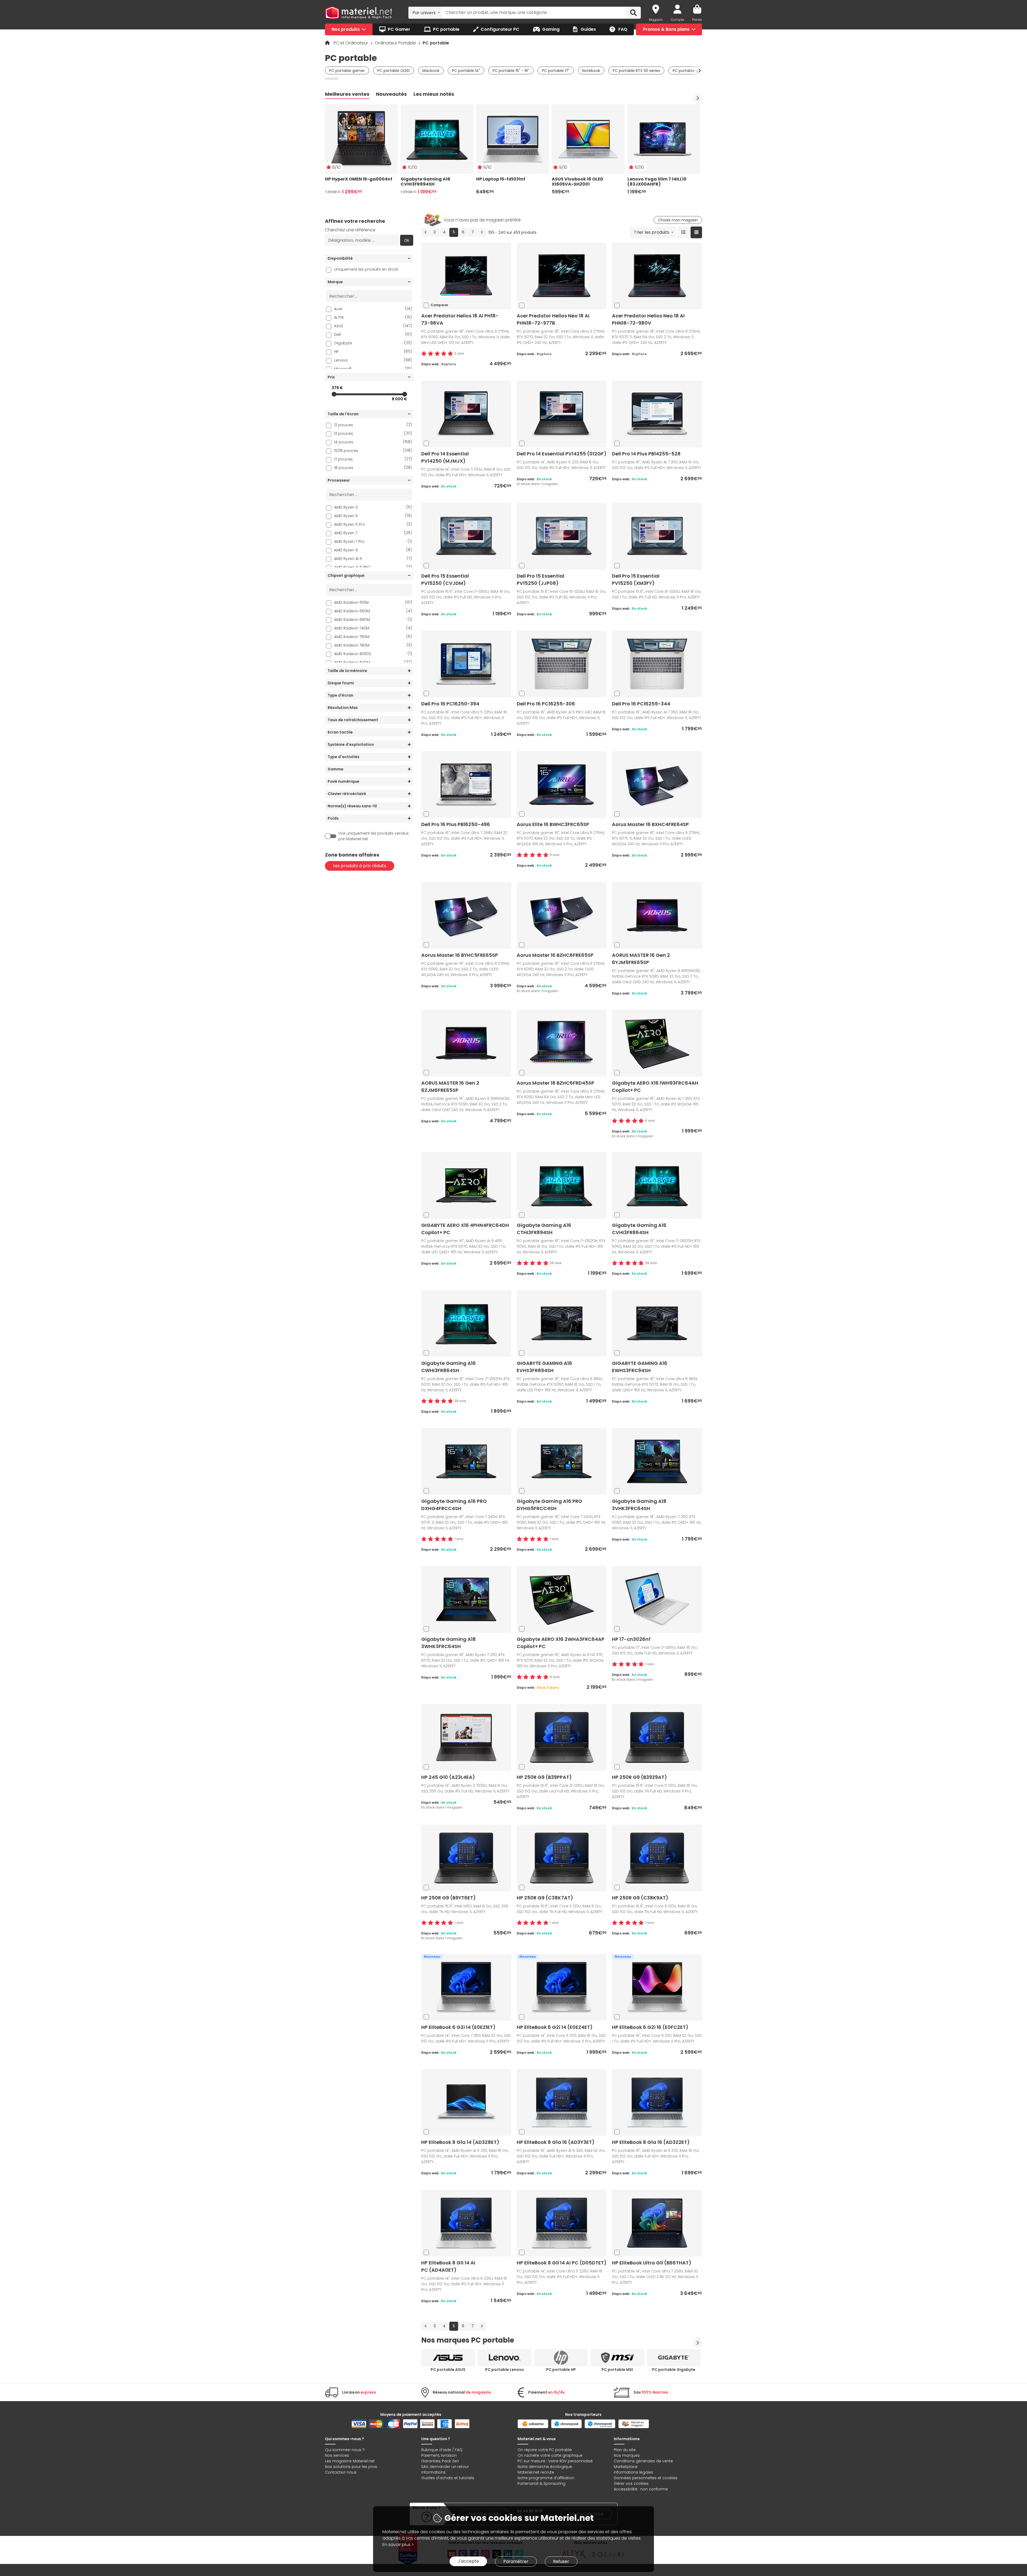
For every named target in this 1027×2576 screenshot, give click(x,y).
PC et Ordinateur (351, 43)
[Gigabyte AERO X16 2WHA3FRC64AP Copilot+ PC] (562, 1599)
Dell (373, 334)
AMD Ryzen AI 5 (373, 558)
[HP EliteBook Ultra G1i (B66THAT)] (657, 2223)
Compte (677, 20)
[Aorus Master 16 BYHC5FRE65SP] (466, 915)
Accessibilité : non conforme (641, 2489)
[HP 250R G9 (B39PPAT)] (562, 1737)
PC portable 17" (556, 71)
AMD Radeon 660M (373, 611)
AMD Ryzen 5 (373, 516)
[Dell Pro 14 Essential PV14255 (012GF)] (562, 414)
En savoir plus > (398, 2545)
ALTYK (373, 317)
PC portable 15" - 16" (511, 71)
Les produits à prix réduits (360, 866)
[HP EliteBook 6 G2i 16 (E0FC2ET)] (657, 1987)
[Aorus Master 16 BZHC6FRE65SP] (562, 915)
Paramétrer (516, 2561)
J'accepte (468, 2561)
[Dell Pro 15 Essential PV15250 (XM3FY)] (657, 536)
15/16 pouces (373, 450)
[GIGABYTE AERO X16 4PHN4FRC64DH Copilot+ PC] (466, 1185)
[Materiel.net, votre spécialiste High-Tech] (359, 13)
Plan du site (625, 2450)
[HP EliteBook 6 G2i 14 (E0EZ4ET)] (562, 1987)
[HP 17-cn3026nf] (657, 1599)
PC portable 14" (466, 71)
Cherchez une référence (350, 230)
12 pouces (373, 425)
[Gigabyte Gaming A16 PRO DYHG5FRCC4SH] (562, 1461)
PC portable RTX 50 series (636, 71)
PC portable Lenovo (505, 2370)
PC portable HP (561, 2370)
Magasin (656, 20)
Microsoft (373, 369)
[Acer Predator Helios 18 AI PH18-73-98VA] (466, 276)
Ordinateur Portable (396, 43)
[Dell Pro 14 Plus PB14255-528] (657, 414)
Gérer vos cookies (631, 2483)
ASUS (373, 326)
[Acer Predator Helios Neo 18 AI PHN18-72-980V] (657, 276)
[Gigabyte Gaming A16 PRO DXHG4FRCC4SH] (466, 1461)
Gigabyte (373, 343)
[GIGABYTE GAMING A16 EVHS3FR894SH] (562, 1323)
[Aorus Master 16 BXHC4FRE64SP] (657, 784)
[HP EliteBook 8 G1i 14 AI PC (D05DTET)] (562, 2223)
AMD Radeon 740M (373, 628)
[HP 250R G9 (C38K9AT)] (657, 1858)
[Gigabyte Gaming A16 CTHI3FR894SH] (562, 1185)
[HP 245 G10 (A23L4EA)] (466, 1737)
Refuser (561, 2561)
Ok (407, 240)
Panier (697, 20)
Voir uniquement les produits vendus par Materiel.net (373, 836)
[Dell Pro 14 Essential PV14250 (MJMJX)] (466, 414)
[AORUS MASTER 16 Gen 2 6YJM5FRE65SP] (657, 915)
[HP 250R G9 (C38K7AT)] (562, 1858)
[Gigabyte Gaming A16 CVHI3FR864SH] (657, 1185)
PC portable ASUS (448, 2370)
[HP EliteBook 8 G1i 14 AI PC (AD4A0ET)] (466, 2223)
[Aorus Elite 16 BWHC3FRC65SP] (562, 784)
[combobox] (425, 13)
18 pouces (373, 468)
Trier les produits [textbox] (652, 232)
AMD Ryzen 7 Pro (373, 541)
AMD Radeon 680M (373, 619)
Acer (373, 309)
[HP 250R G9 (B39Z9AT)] (657, 1737)
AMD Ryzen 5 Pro (373, 524)
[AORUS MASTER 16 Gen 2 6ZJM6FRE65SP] (466, 1043)
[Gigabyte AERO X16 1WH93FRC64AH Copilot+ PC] (657, 1043)
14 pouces (373, 442)
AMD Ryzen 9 (373, 550)
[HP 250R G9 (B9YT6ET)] (466, 1858)
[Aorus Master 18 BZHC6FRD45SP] (562, 1043)
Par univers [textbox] (424, 13)
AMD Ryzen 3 (373, 507)
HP (373, 352)
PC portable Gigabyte (674, 2370)
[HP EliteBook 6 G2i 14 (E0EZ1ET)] (466, 1987)
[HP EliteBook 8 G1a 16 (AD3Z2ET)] (657, 2102)
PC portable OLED (394, 71)
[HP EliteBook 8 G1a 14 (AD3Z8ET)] (466, 2102)
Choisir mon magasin (678, 220)
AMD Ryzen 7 (373, 533)
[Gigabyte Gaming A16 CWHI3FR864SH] (466, 1323)
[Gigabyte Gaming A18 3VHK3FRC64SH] (657, 1461)
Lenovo (373, 360)
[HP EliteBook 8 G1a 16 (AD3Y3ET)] (562, 2102)
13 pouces (373, 433)
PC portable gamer (347, 71)
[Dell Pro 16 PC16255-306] (562, 664)
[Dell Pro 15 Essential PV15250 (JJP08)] (562, 536)
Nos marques (627, 2455)
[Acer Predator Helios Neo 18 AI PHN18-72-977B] (562, 276)
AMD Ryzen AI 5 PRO (373, 567)
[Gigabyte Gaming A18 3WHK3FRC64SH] (466, 1599)
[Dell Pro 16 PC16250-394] (466, 664)
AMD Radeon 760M (373, 637)
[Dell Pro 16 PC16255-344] (657, 664)
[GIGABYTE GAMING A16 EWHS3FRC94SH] (657, 1323)
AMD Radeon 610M (373, 602)
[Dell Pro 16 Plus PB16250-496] (466, 784)
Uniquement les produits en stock (366, 269)
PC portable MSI (617, 2370)
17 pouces (373, 459)
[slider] (334, 394)
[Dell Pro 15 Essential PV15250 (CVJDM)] (466, 536)
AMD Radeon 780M (373, 645)
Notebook (591, 71)
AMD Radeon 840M (373, 662)
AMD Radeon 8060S (373, 654)
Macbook (431, 71)
